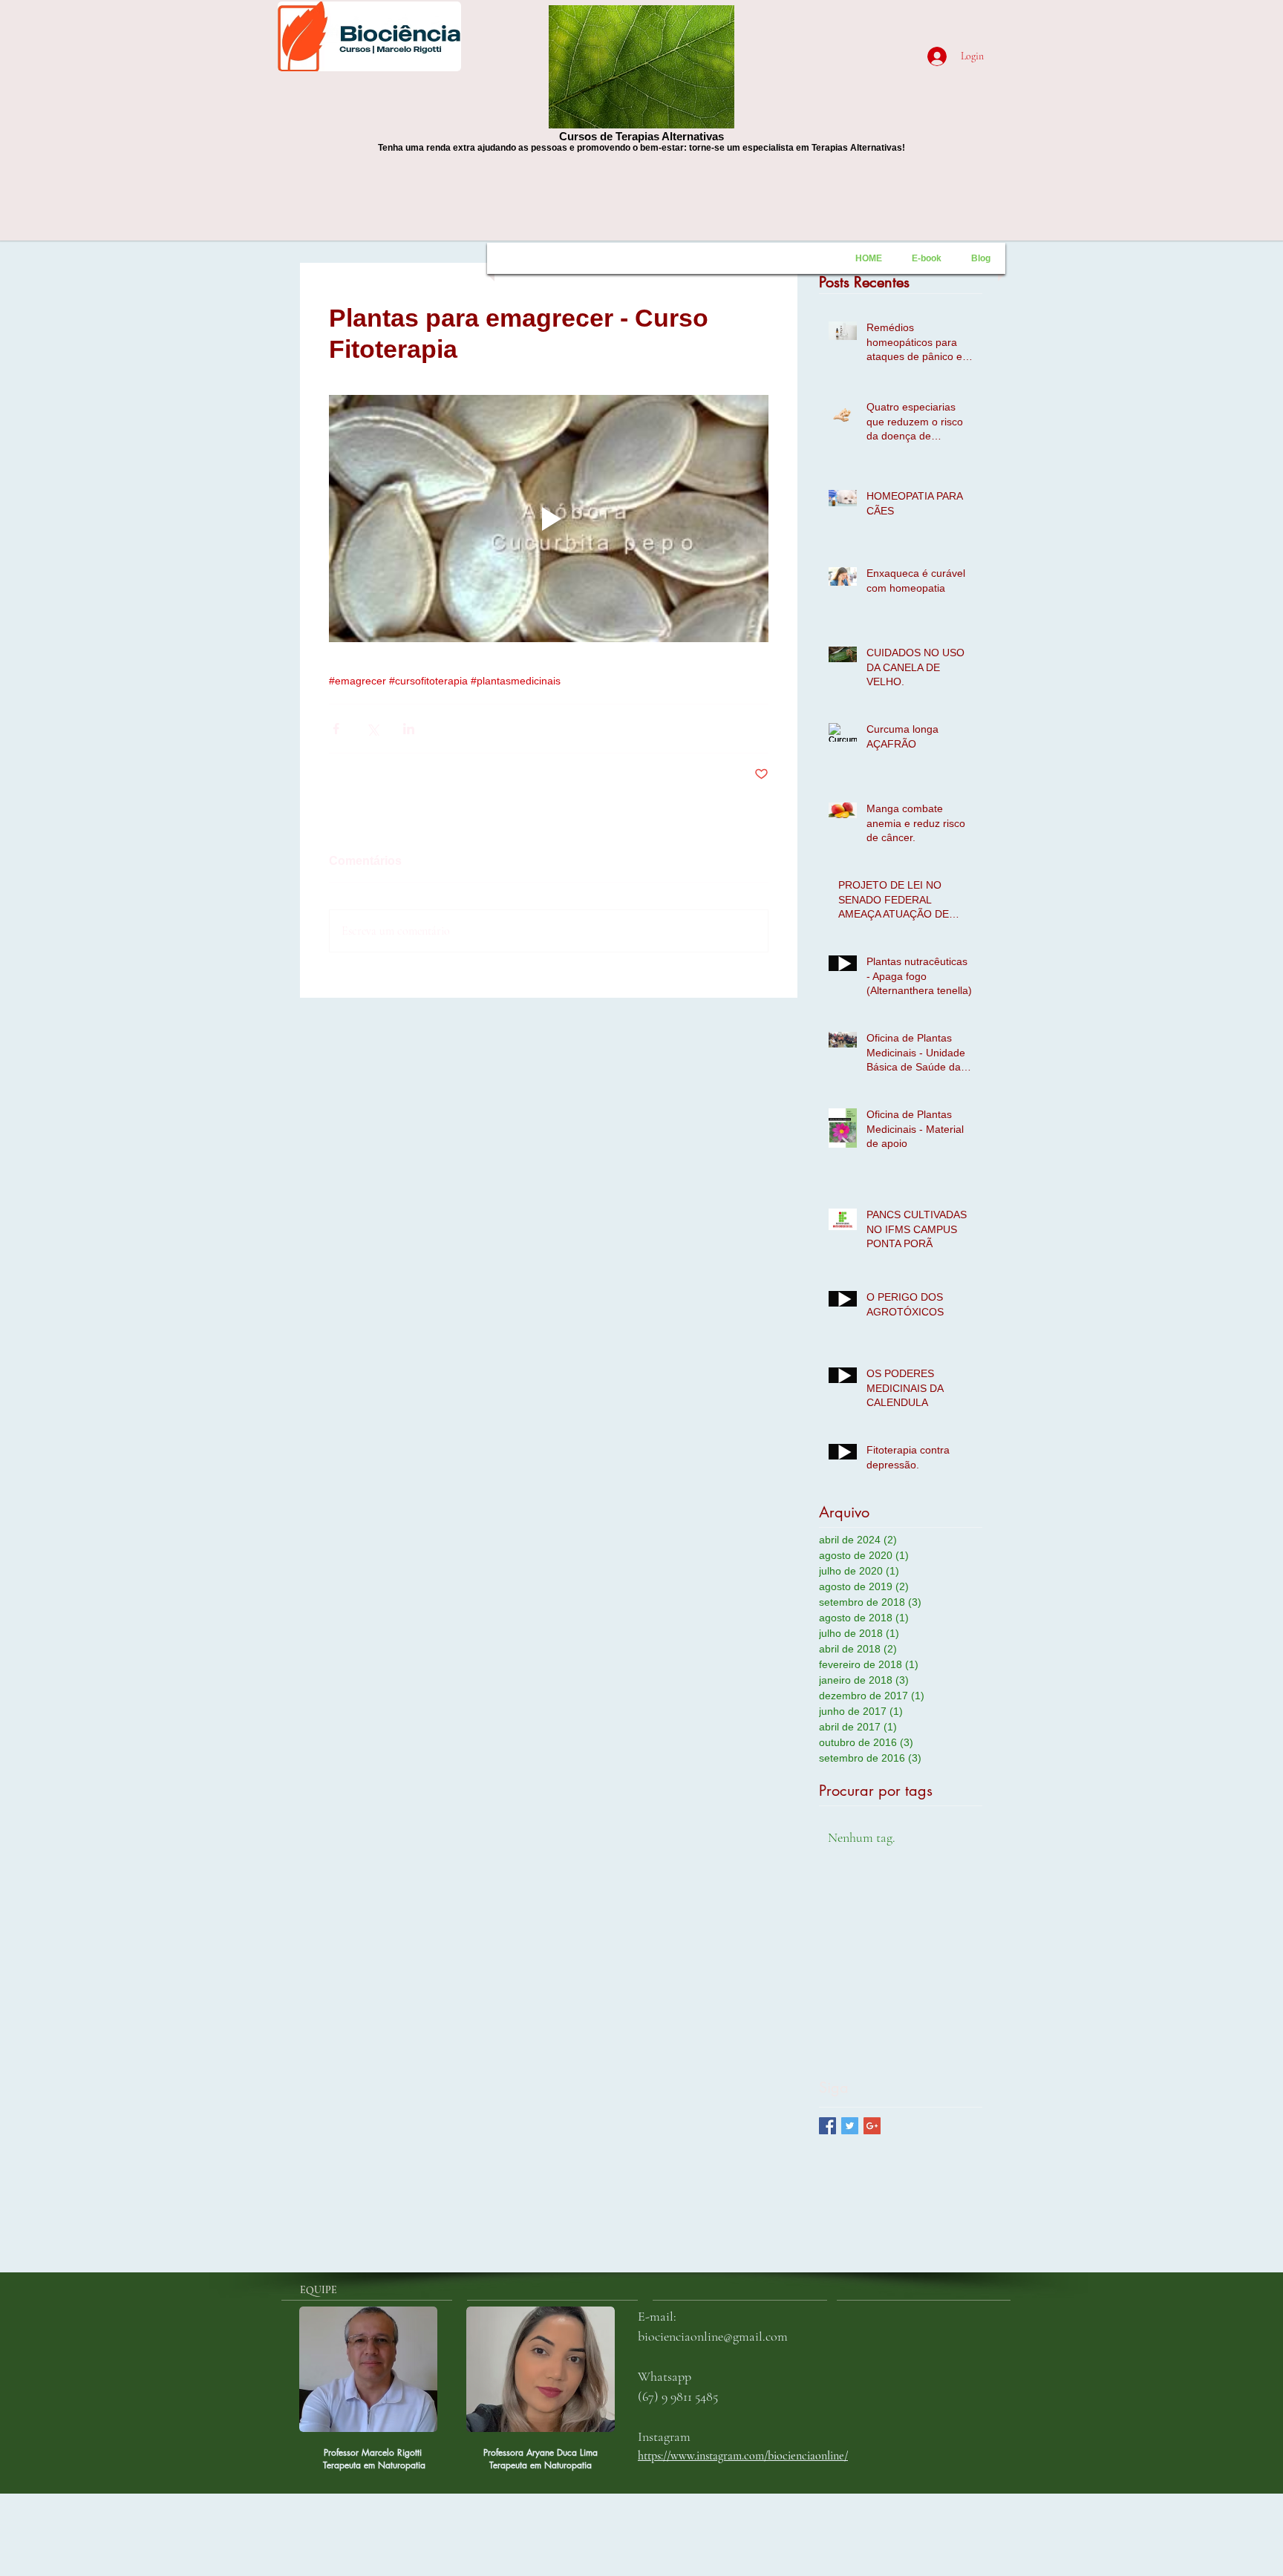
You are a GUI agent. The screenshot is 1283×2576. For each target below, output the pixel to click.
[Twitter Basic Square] (850, 2126)
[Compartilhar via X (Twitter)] (372, 729)
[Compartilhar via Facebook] (336, 729)
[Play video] (549, 519)
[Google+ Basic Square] (872, 2126)
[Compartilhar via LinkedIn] (409, 729)
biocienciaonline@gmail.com (713, 2336)
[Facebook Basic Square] (827, 2126)
